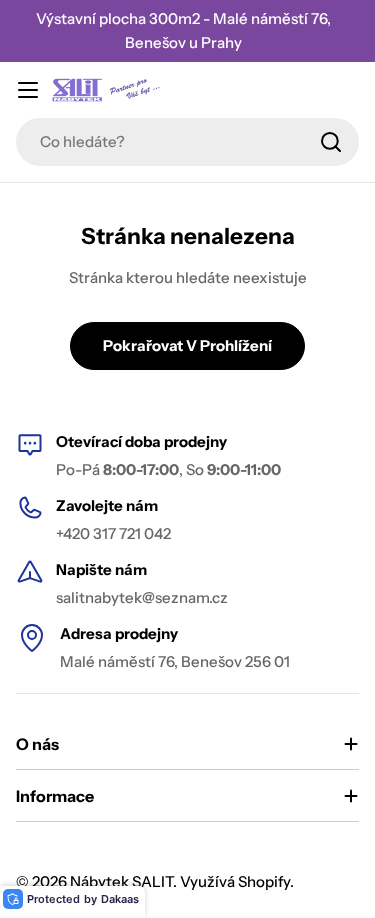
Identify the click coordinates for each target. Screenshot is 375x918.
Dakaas (120, 899)
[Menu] (28, 90)
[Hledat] (331, 142)
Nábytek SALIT (121, 881)
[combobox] (187, 142)
